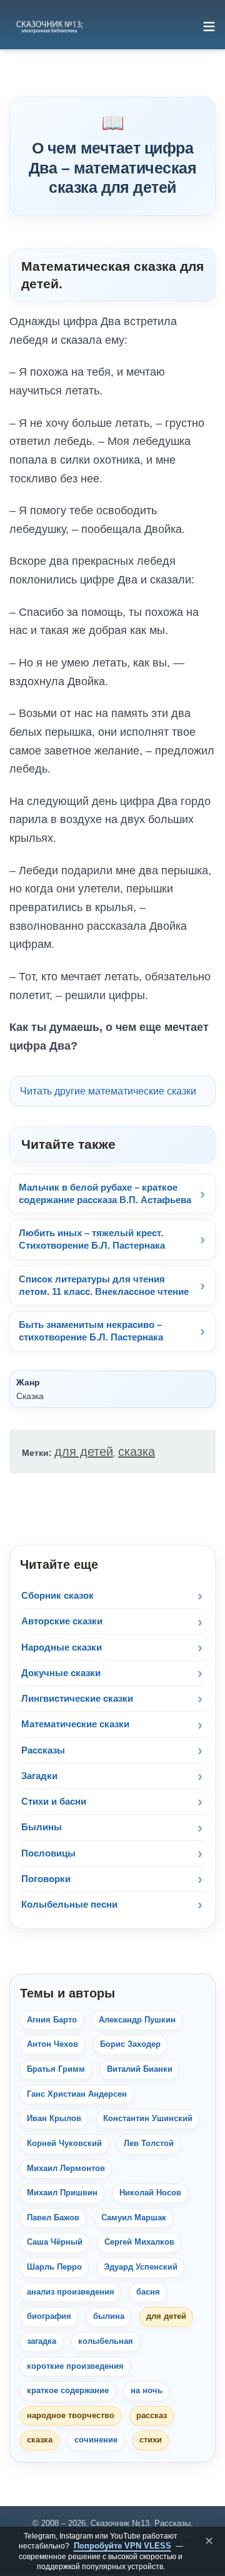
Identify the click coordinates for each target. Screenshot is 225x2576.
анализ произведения (71, 2292)
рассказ (152, 2416)
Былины (42, 1827)
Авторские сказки (62, 1621)
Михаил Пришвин (62, 2193)
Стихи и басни (54, 1801)
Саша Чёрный (55, 2242)
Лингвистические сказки (77, 1698)
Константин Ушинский (148, 2119)
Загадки (39, 1776)
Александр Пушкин (137, 2020)
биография (49, 2316)
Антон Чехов (52, 2044)
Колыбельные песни (69, 1904)
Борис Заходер (130, 2044)
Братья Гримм (56, 2069)
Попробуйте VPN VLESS (122, 2546)
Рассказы (43, 1750)
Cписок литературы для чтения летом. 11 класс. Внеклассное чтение (104, 1285)
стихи (151, 2440)
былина (109, 2316)
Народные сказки (62, 1647)
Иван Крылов (54, 2119)
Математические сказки (75, 1724)
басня (148, 2292)
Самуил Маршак (134, 2218)
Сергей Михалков (139, 2242)
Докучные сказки (61, 1673)
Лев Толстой (149, 2144)
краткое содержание (68, 2391)
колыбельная (106, 2341)
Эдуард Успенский (141, 2267)
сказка (137, 1451)
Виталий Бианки (140, 2069)
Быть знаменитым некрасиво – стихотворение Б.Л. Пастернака (91, 1331)
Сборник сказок (57, 1595)
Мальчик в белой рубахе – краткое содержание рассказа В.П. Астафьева (105, 1193)
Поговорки (46, 1879)
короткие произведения (75, 2366)
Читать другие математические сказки (108, 1091)
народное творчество (71, 2416)
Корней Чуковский (64, 2144)
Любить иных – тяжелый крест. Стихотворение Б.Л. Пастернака (92, 1239)
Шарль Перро (54, 2267)
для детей (84, 1451)
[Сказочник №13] (49, 26)
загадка (42, 2341)
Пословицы (48, 1853)
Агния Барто (52, 2020)
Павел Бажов (53, 2218)
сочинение (96, 2440)
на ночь (147, 2391)
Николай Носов (150, 2193)
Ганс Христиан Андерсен (77, 2094)
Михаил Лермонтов (66, 2169)
